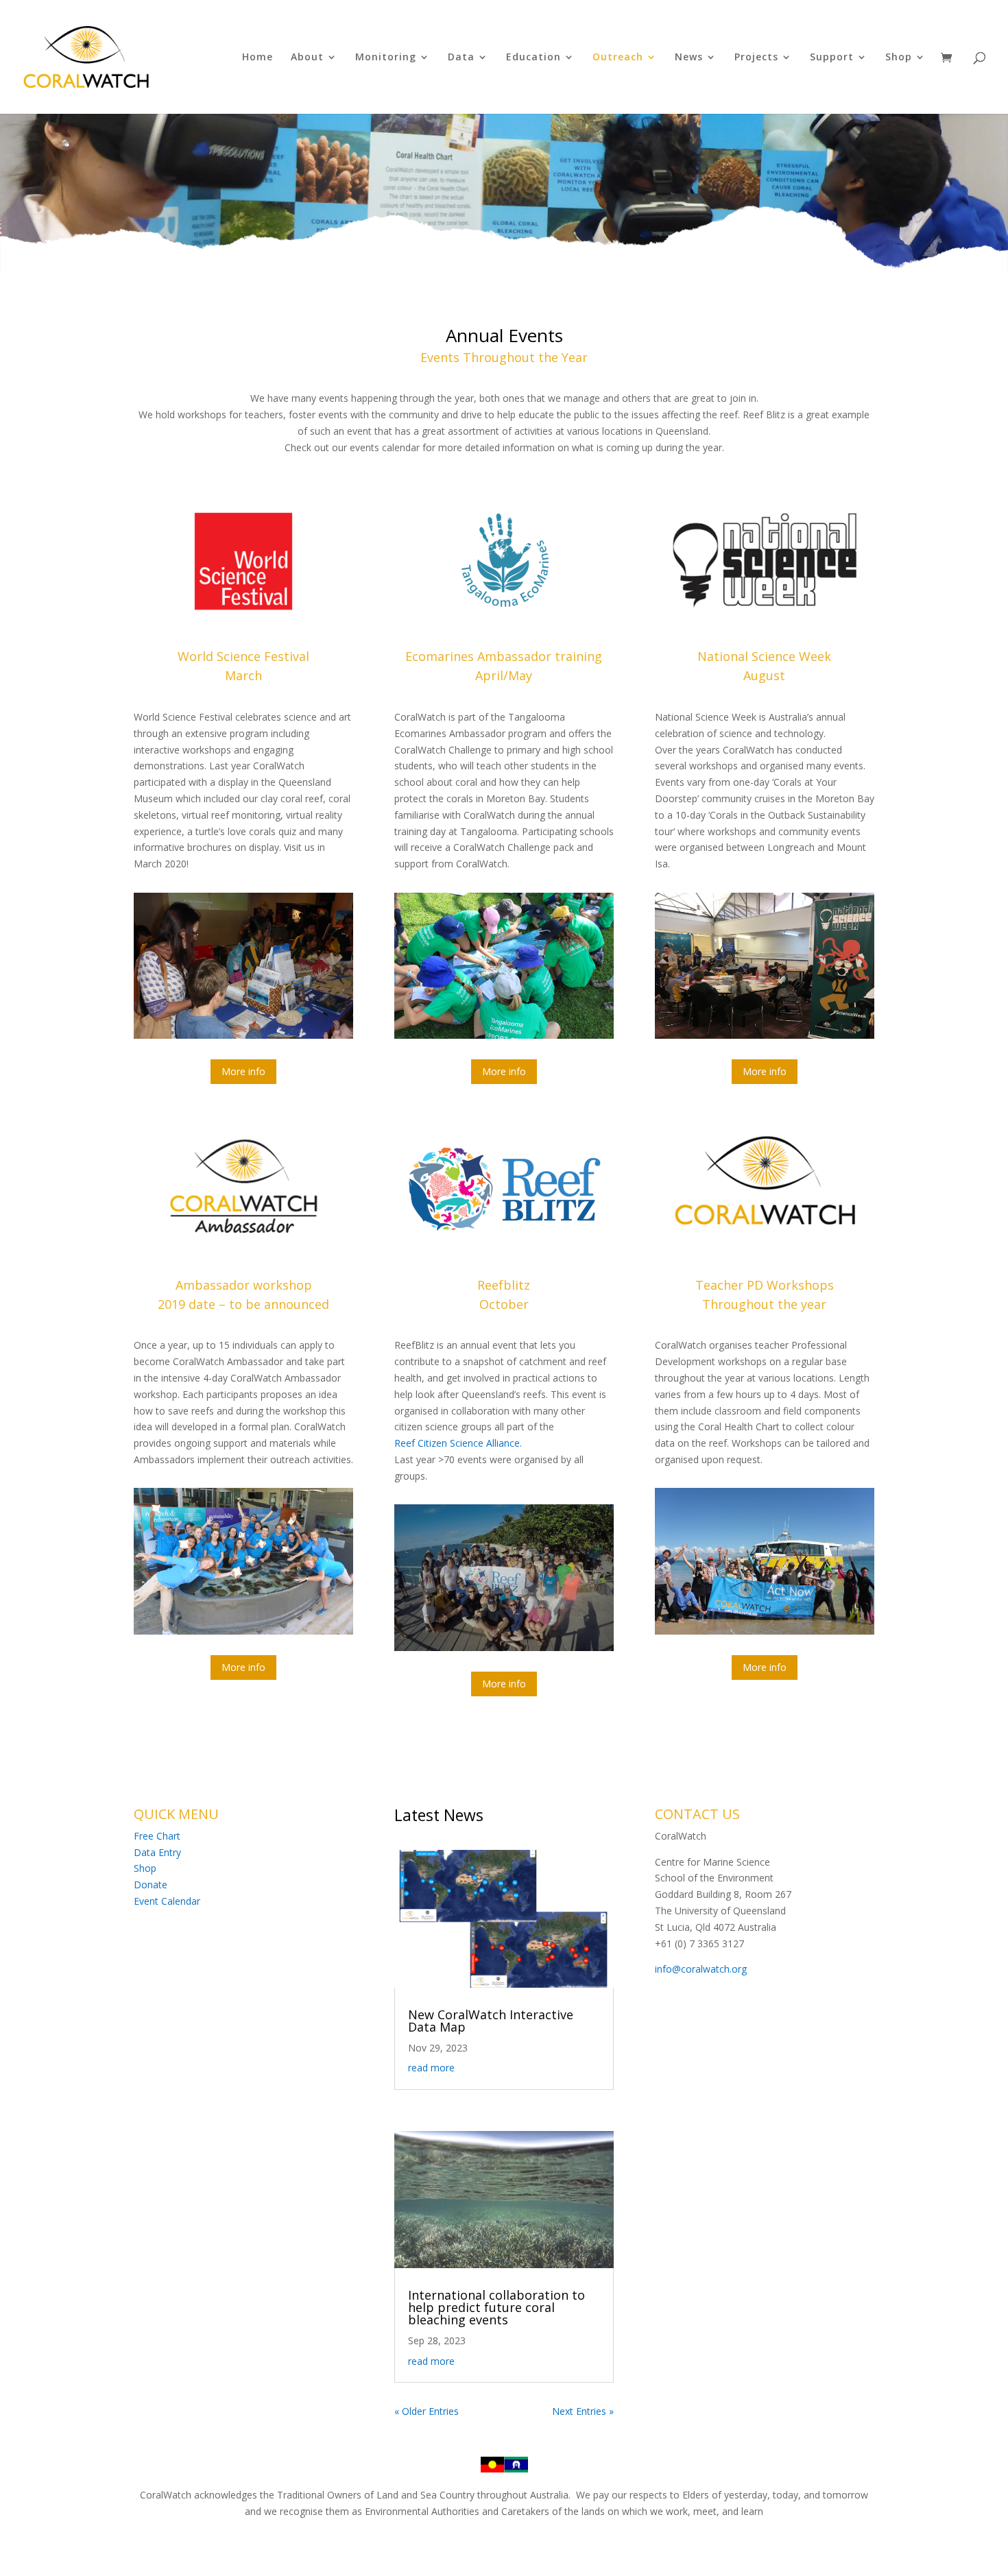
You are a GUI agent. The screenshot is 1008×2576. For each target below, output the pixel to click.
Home (257, 58)
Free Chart (157, 1836)
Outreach (618, 58)
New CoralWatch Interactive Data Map (491, 2021)
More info (243, 1071)
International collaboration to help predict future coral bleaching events (496, 2307)
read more (431, 2068)
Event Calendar (167, 1901)
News (689, 58)
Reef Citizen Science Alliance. (458, 1443)
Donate (151, 1885)
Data (461, 58)
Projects (756, 58)
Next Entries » (583, 2411)
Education (533, 58)
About (307, 58)
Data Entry (157, 1852)
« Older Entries (427, 2411)
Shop (899, 58)
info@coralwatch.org (701, 1969)
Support (832, 58)
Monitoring (386, 58)
